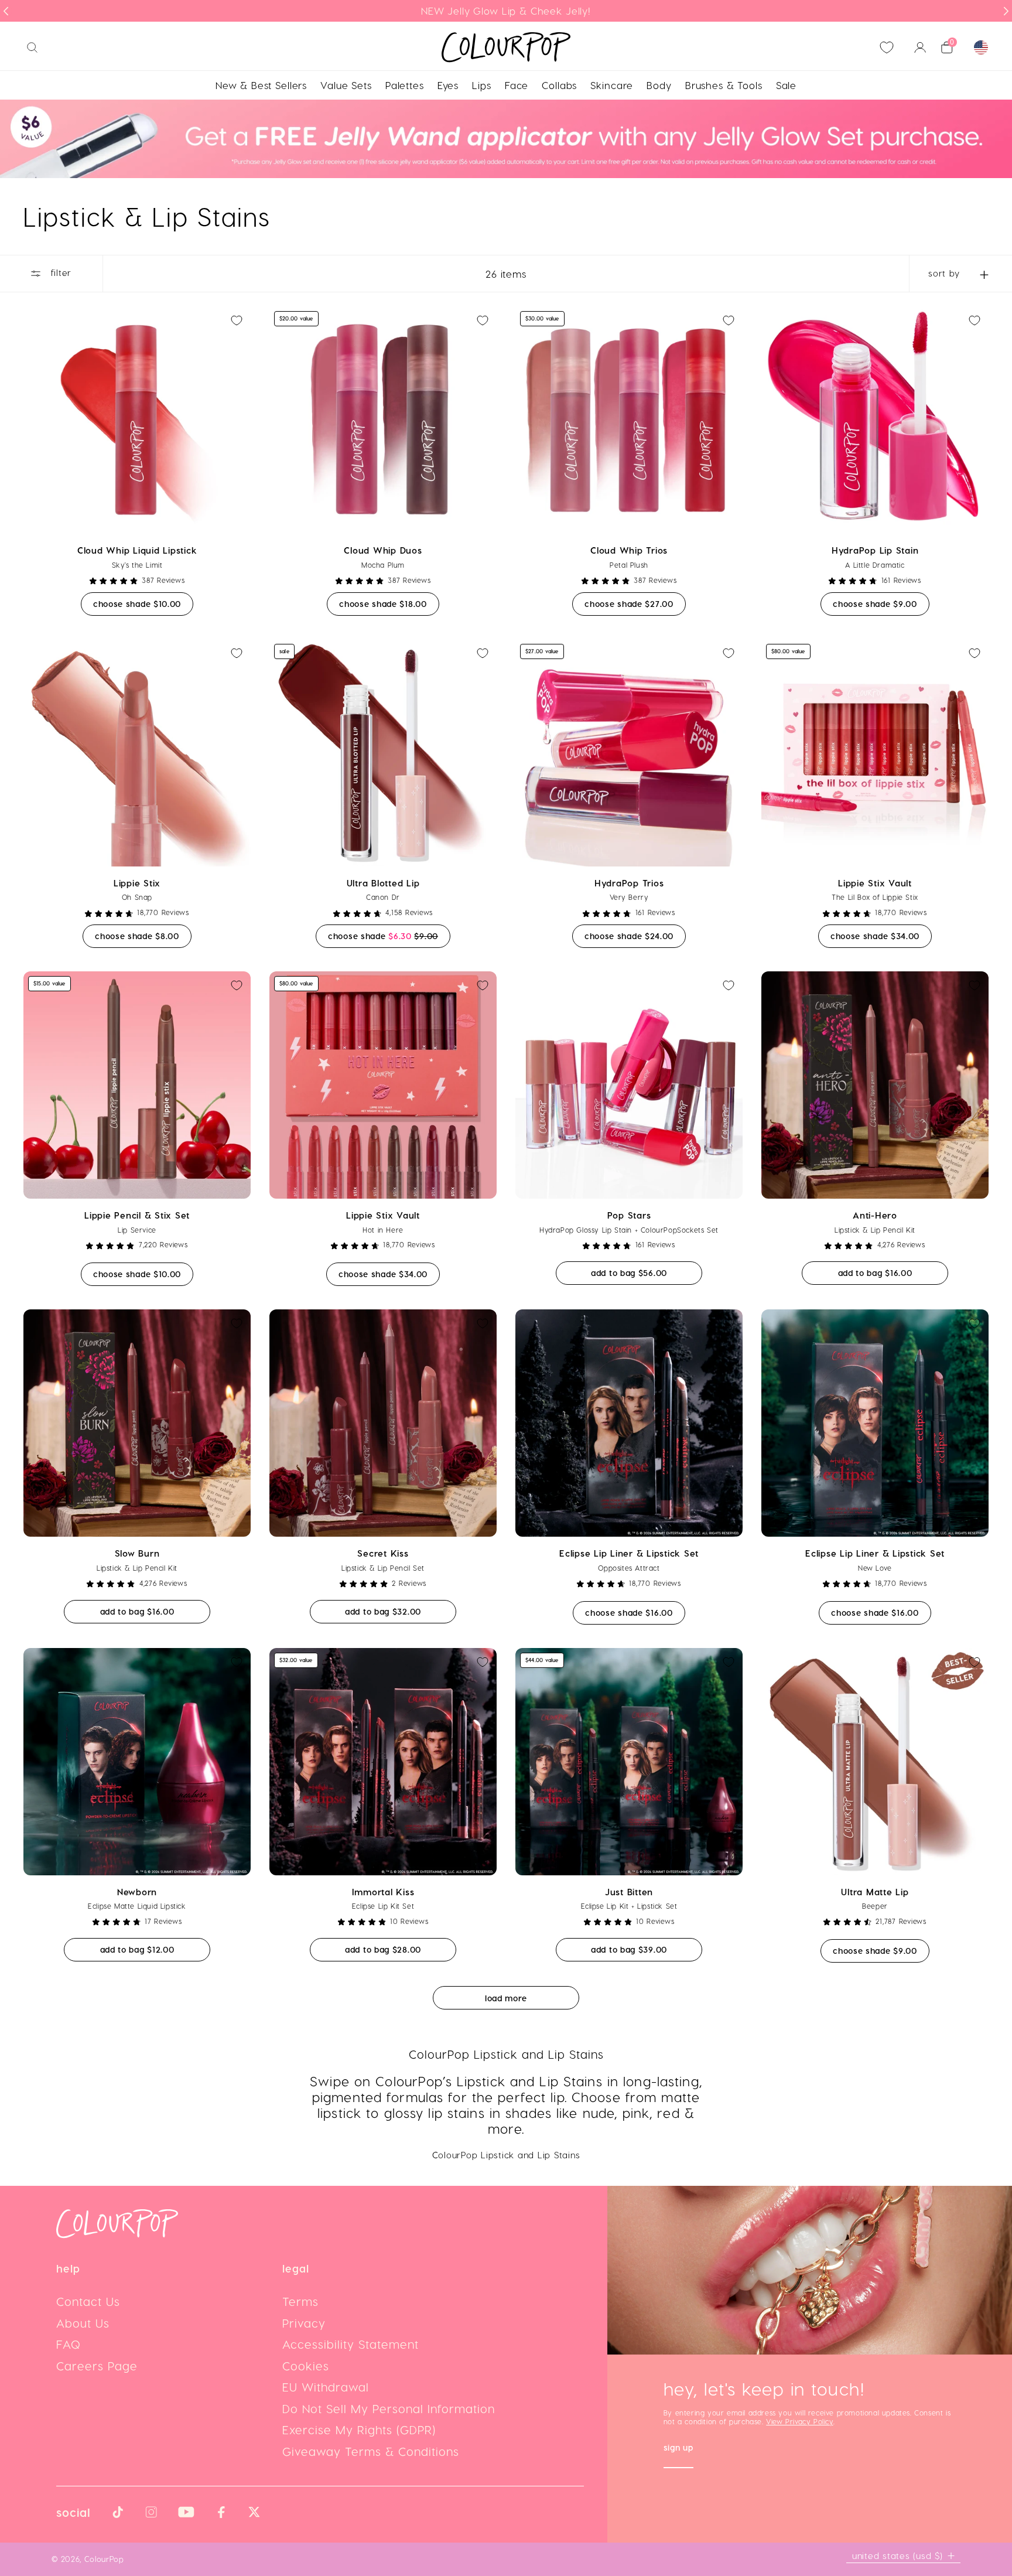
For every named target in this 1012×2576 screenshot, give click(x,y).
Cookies (306, 2366)
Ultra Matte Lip (875, 1892)
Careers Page (97, 2366)
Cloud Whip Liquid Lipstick (137, 550)
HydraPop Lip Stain (875, 550)
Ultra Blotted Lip (383, 883)
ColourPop (104, 2559)
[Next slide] (1006, 11)
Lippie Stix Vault (875, 883)
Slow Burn (137, 1553)
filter (59, 273)
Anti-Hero (875, 1215)
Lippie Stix (137, 883)
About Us (83, 2323)
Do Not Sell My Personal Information (389, 2408)
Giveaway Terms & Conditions (371, 2451)
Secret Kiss (383, 1553)
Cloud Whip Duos (383, 550)
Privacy (304, 2323)
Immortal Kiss (383, 1892)
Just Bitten (629, 1892)
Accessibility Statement (351, 2344)
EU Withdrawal (326, 2387)
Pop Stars (629, 1215)
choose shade (143, 603)
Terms (300, 2301)
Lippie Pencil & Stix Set (137, 1215)
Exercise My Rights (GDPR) (359, 2430)
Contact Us (88, 2301)
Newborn (137, 1892)
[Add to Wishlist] (237, 320)
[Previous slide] (6, 11)
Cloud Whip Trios (629, 550)
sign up (678, 2449)
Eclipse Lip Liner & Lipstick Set (629, 1553)
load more (506, 1998)
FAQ (69, 2344)
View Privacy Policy (799, 2421)
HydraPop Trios (629, 883)
